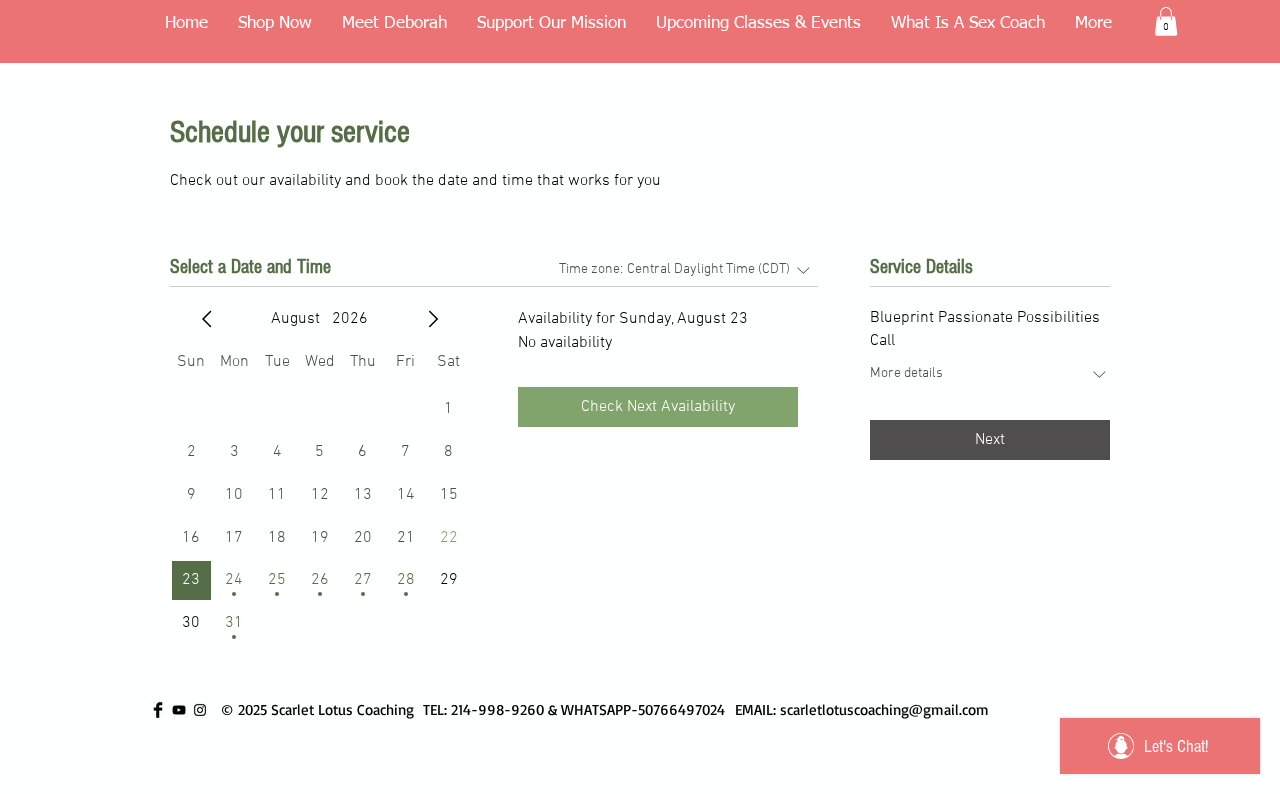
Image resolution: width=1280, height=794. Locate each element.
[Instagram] (200, 710)
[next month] (433, 319)
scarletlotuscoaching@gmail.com (884, 709)
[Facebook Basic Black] (158, 710)
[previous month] (207, 319)
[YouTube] (179, 710)
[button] (1166, 21)
